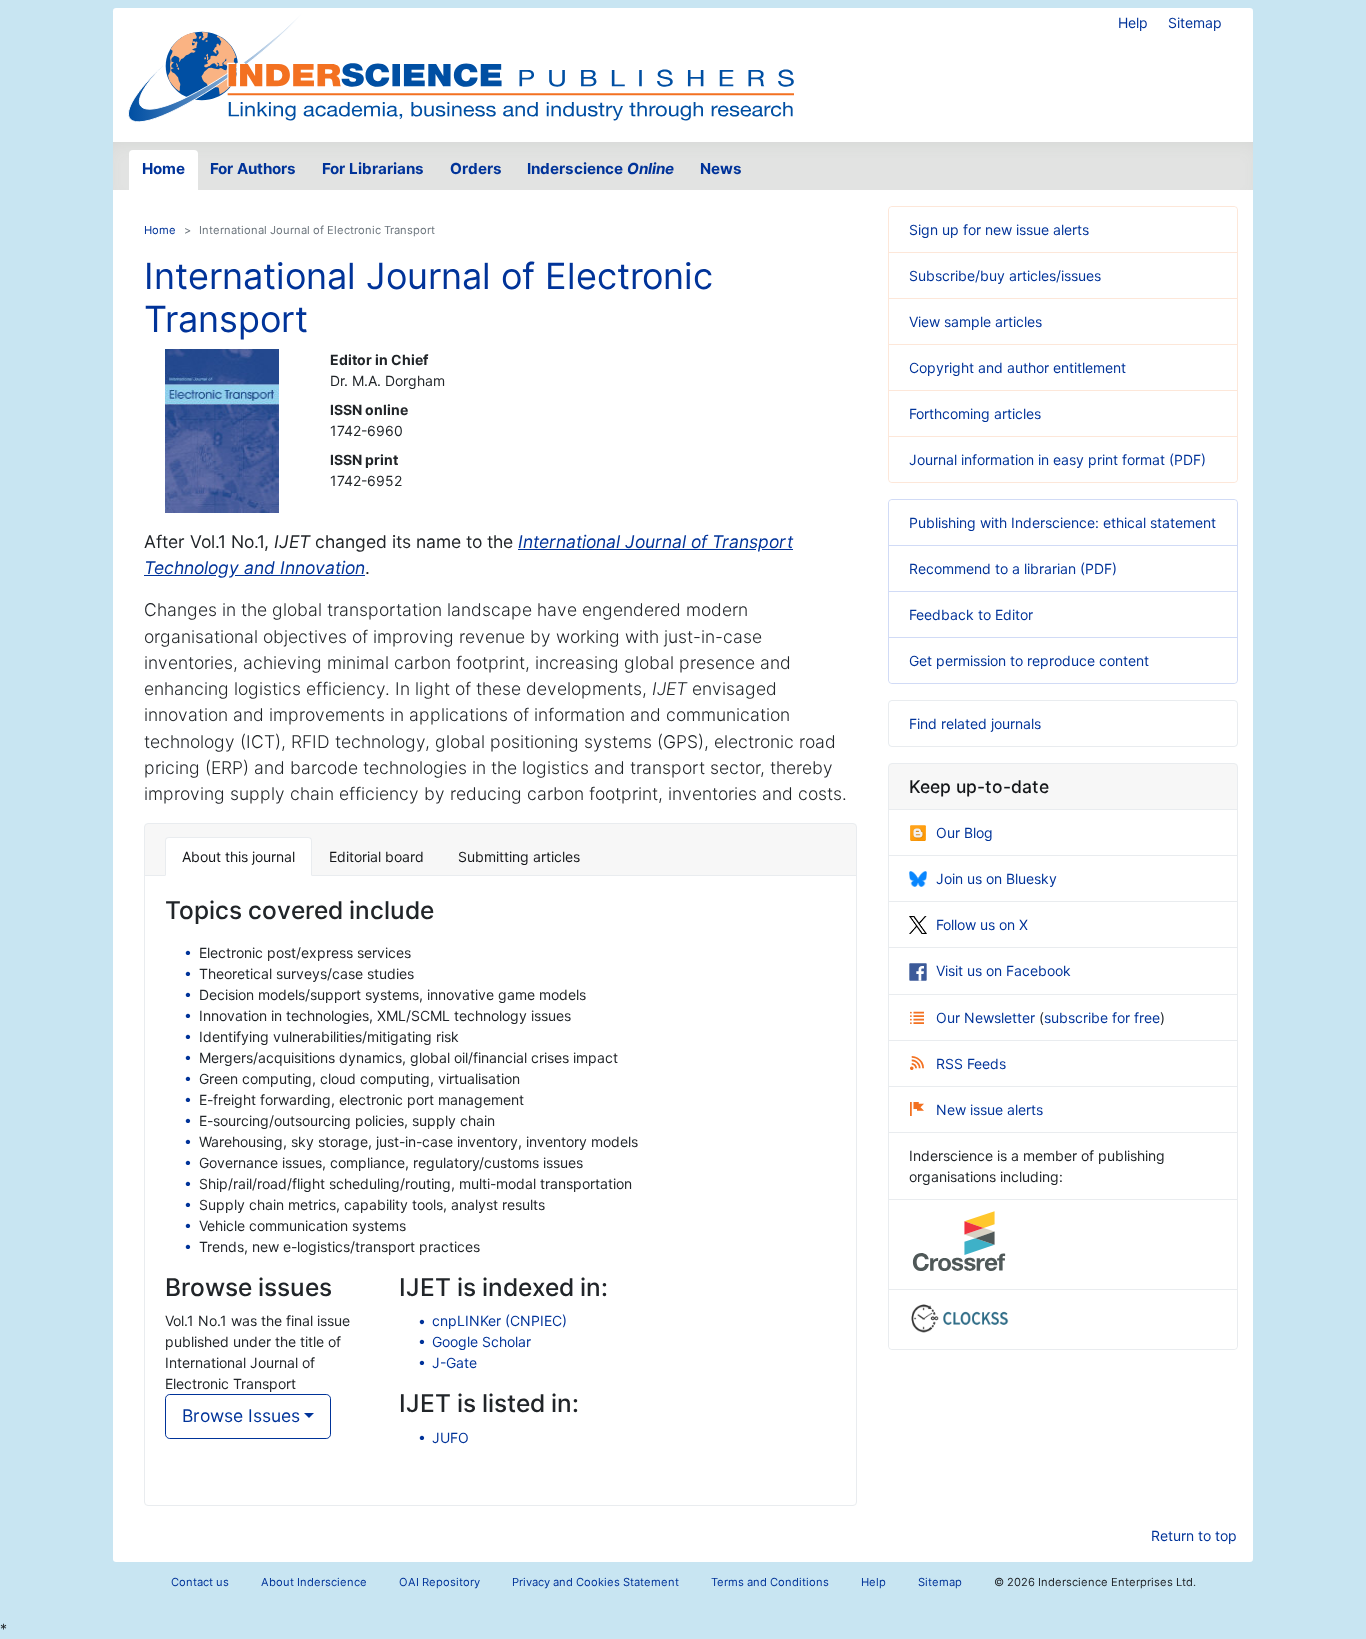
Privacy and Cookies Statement (595, 1582)
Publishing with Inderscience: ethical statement (1062, 522)
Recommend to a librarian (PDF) (1013, 568)
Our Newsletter (987, 1017)
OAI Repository (439, 1582)
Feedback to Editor (971, 614)
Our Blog (964, 832)
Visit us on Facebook (1003, 970)
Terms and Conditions (770, 1582)
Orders (476, 168)
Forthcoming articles (975, 413)
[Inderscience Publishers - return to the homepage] (461, 67)
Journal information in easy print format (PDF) (1057, 459)
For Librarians (373, 168)
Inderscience (600, 168)
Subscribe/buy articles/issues (1005, 275)
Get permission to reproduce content (1029, 660)
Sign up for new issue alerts (999, 229)
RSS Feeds (971, 1063)
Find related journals (975, 723)
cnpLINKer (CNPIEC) (499, 1320)
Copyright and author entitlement (1017, 367)
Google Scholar (481, 1341)
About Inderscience (314, 1582)
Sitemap (1195, 22)
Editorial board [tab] (376, 856)
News (721, 168)
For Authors (253, 168)
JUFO (450, 1437)
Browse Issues (241, 1415)
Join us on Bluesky (996, 878)
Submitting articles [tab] (519, 856)
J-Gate (454, 1362)
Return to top (1194, 1535)
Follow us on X (982, 924)
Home (163, 168)
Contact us (200, 1582)
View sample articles (975, 321)
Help (1133, 22)
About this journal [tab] (238, 856)
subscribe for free (1102, 1017)
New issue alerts (989, 1109)
